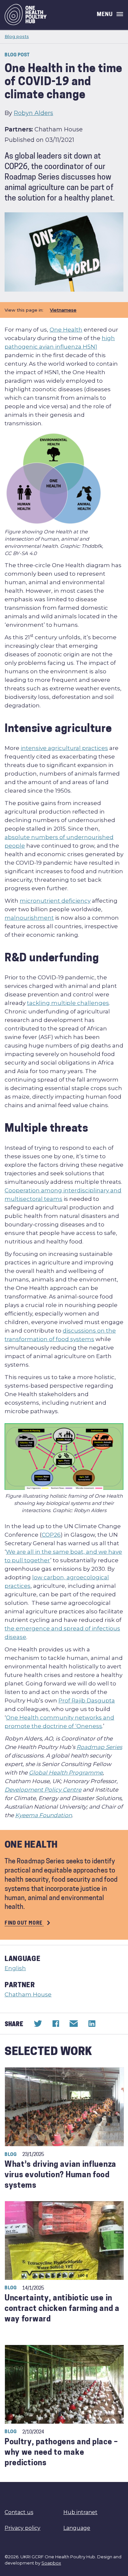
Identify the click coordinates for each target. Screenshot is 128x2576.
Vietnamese (63, 310)
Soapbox (51, 2563)
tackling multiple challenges (68, 1003)
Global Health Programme (66, 1773)
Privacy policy (22, 2528)
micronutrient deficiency (55, 901)
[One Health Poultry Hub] (26, 15)
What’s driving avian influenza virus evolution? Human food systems (60, 2175)
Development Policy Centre (43, 1790)
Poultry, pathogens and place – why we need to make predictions (61, 2453)
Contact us (19, 2512)
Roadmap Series (99, 1747)
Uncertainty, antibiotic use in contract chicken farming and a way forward (62, 2309)
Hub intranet (80, 2512)
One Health (66, 330)
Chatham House (28, 1994)
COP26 (51, 1535)
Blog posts (17, 36)
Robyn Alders (33, 113)
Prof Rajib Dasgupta (87, 1701)
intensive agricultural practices (64, 748)
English (15, 1968)
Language (77, 2528)
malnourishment (29, 918)
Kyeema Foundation (43, 1815)
